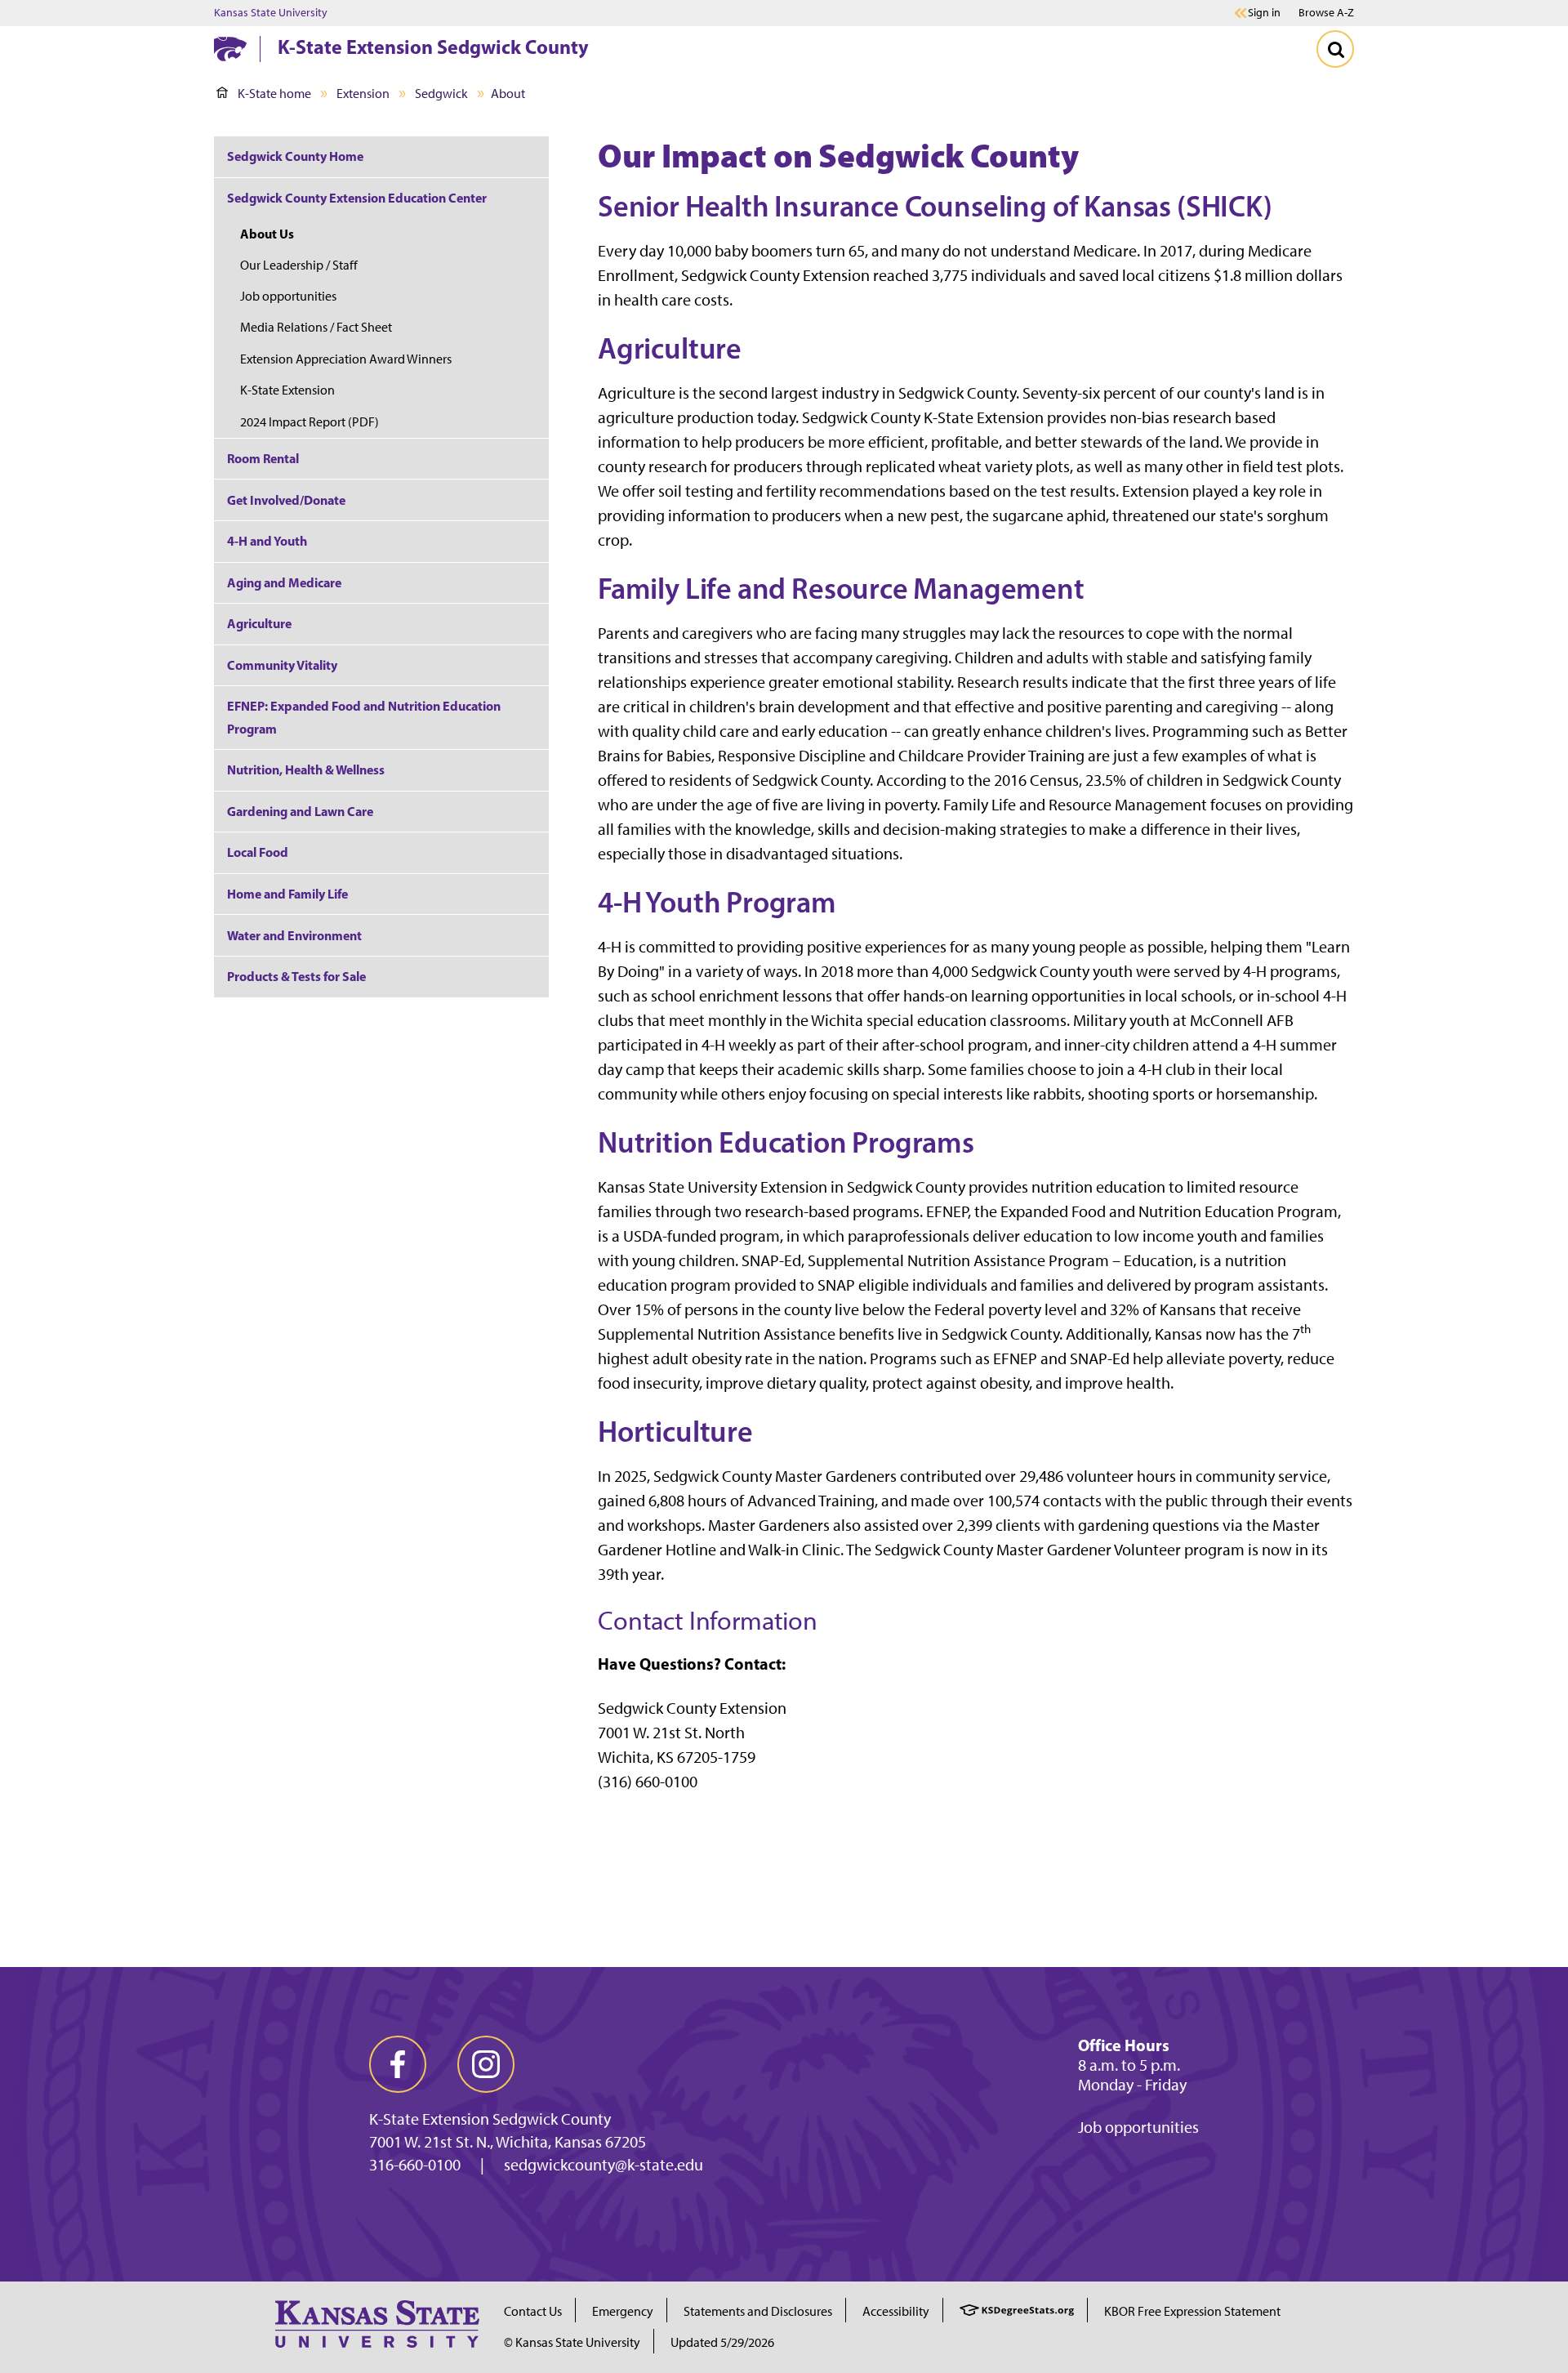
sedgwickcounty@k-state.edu (604, 2165)
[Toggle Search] (1335, 49)
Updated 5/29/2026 (722, 2342)
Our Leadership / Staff (299, 265)
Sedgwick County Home (295, 156)
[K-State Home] (230, 49)
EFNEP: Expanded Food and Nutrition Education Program (364, 717)
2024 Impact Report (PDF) (310, 422)
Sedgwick (441, 94)
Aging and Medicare (284, 582)
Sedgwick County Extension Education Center (357, 198)
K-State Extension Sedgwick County (433, 47)
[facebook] (398, 2064)
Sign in (1264, 13)
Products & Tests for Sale (296, 976)
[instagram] (486, 2064)
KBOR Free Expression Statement (1192, 2311)
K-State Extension (287, 390)
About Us (267, 234)
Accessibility (896, 2311)
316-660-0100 (415, 2165)
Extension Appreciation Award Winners (346, 359)
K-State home (274, 94)
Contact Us (533, 2311)
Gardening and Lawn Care (300, 811)
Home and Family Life (287, 894)
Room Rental (263, 458)
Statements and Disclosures (758, 2311)
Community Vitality (282, 665)
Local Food (258, 852)
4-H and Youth (267, 541)
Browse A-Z (1326, 13)
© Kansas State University (572, 2342)
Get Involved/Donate (286, 500)
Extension (363, 94)
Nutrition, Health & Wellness (306, 769)
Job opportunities (288, 296)
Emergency (623, 2311)
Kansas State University (271, 13)
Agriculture (259, 623)
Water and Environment (294, 935)
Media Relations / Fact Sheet (316, 327)
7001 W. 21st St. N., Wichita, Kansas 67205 (508, 2142)
